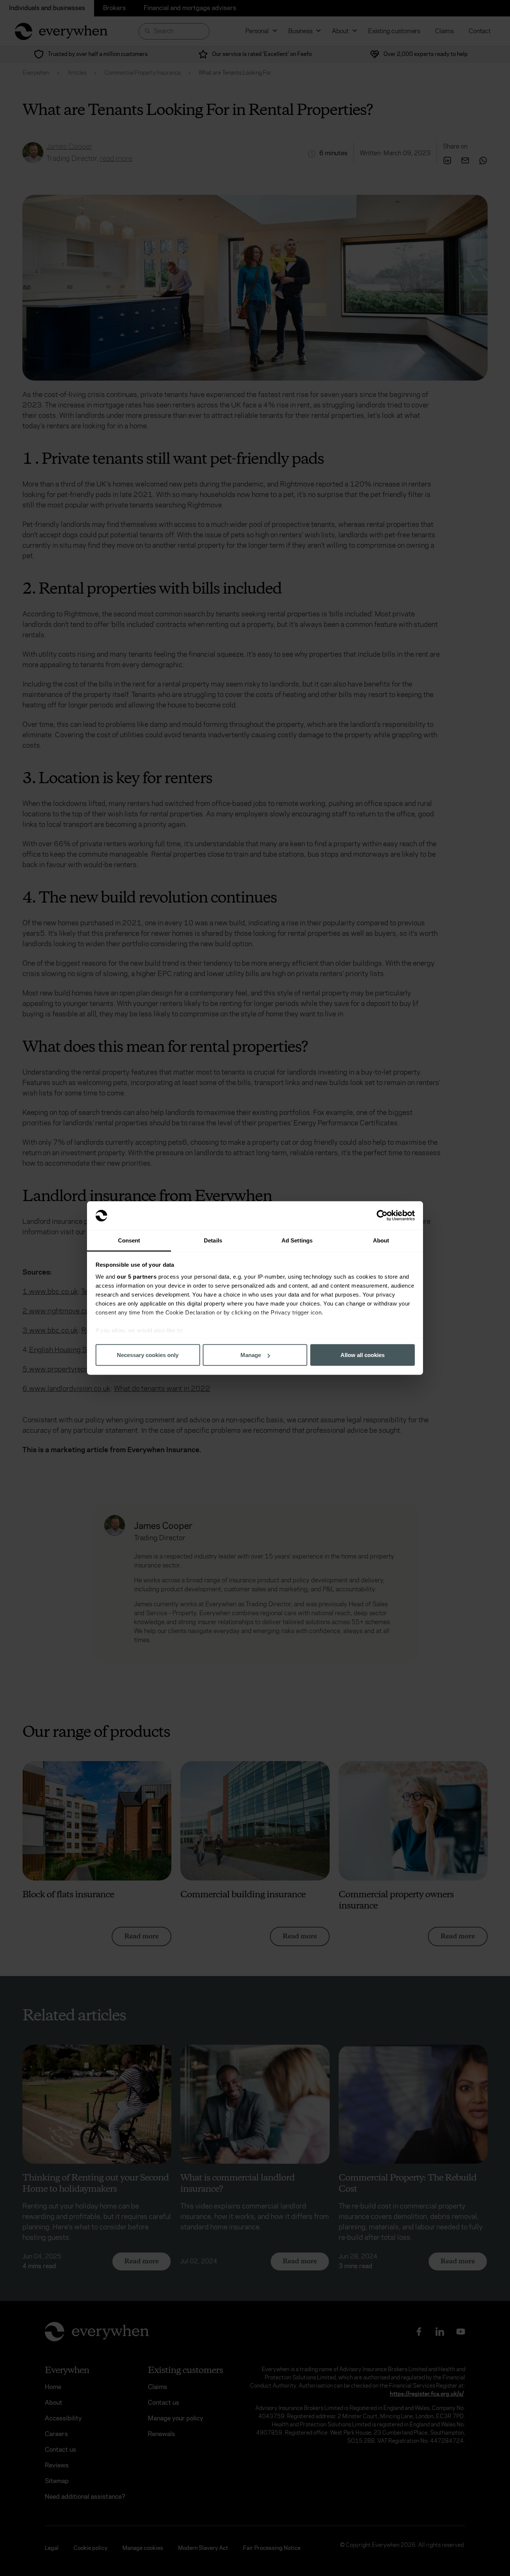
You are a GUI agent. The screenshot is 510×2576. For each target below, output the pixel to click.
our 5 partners (137, 1276)
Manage (251, 1355)
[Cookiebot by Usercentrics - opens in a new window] (382, 1216)
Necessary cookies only (148, 1355)
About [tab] (381, 1240)
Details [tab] (213, 1240)
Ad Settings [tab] (297, 1240)
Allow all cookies (363, 1355)
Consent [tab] (129, 1240)
